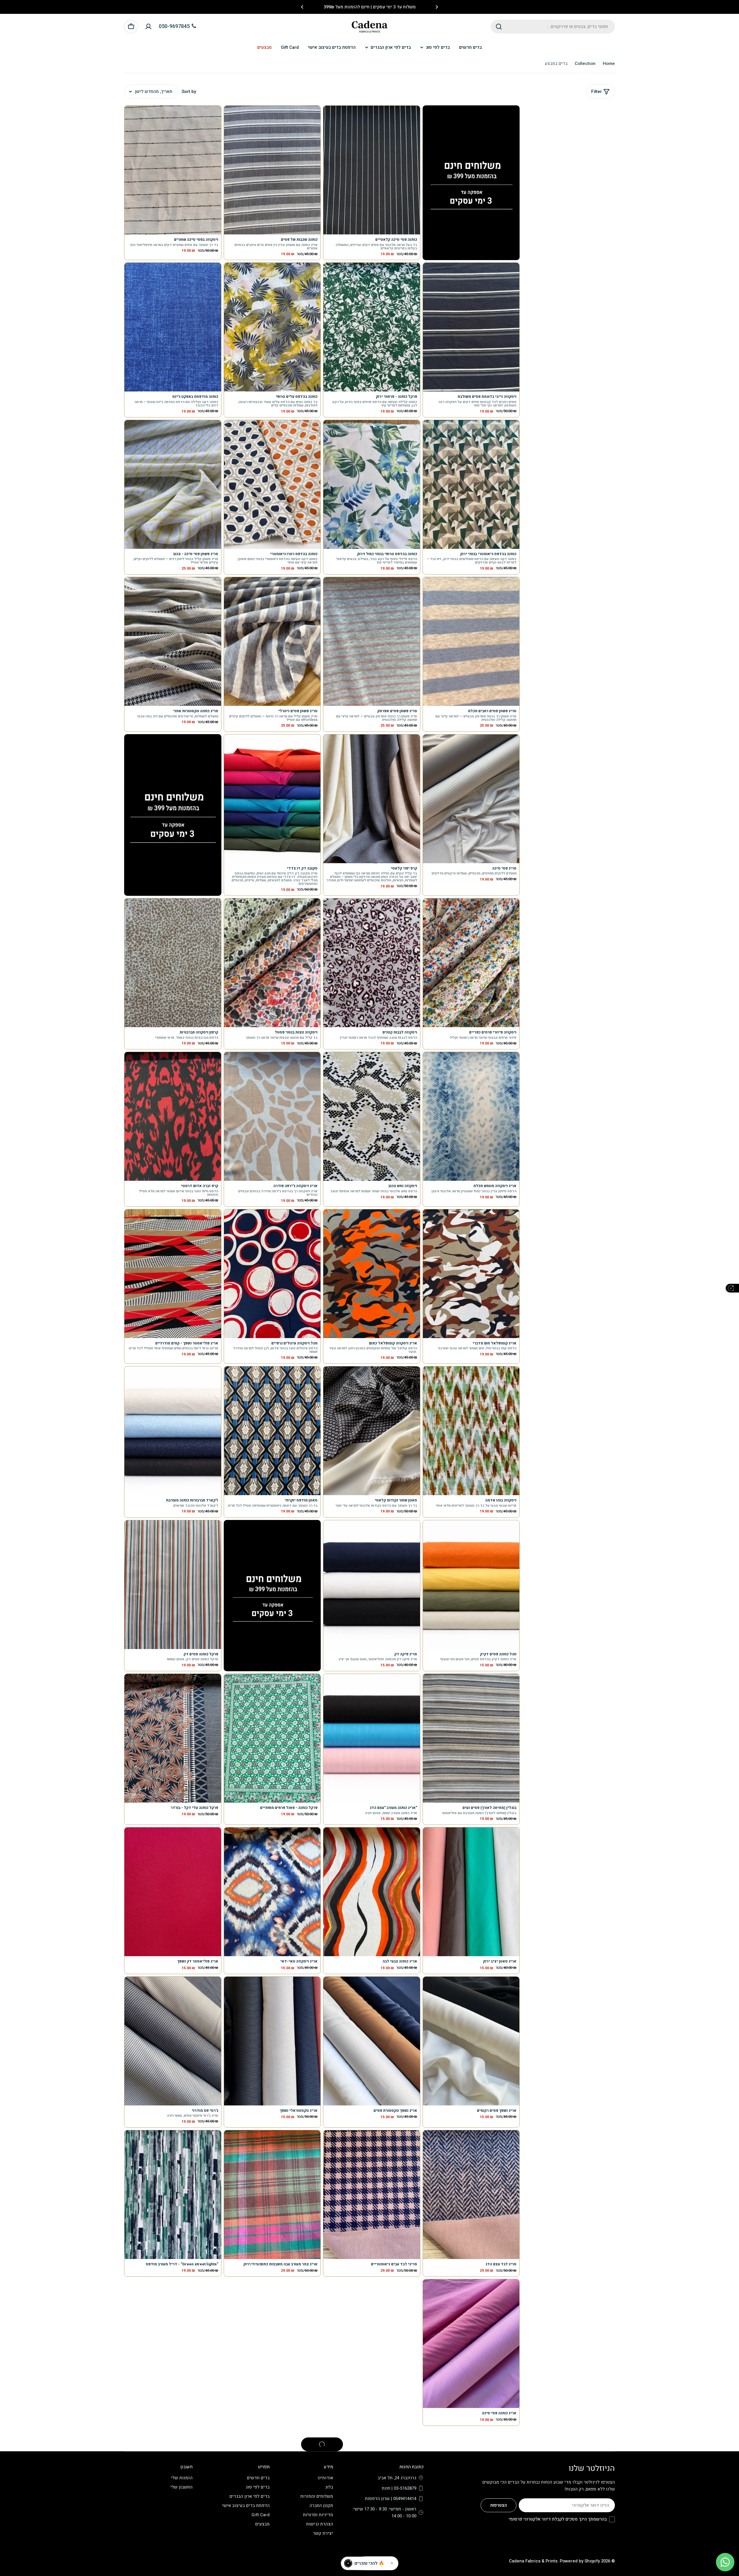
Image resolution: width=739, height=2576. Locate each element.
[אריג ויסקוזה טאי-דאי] (272, 1892)
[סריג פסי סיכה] (471, 799)
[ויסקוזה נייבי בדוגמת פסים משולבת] (471, 327)
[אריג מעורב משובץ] (272, 2493)
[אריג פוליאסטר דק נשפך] (173, 1892)
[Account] (148, 27)
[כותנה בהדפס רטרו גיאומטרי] (272, 484)
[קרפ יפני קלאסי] (372, 799)
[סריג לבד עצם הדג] (471, 2195)
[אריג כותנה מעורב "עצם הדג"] (372, 1738)
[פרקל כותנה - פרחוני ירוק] (372, 327)
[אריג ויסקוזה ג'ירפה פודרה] (272, 1116)
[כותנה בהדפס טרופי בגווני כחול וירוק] (372, 484)
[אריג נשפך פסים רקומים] (471, 2041)
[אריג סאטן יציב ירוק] (471, 1892)
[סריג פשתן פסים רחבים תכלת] (471, 641)
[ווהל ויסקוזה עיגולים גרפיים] (272, 1274)
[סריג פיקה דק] (372, 1585)
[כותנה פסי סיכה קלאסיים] (372, 170)
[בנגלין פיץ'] (372, 2493)
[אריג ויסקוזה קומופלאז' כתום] (372, 1274)
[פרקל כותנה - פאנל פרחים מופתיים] (272, 1738)
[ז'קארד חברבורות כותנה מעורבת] (173, 1431)
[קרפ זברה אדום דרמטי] (173, 1116)
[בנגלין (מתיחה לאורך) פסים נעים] (471, 1738)
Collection (585, 64)
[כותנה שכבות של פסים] (272, 170)
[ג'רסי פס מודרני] (173, 2041)
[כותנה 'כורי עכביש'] (173, 2493)
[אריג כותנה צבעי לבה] (372, 1892)
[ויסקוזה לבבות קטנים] (372, 963)
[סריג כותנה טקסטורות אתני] (173, 641)
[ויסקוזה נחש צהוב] (372, 1116)
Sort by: (188, 92)
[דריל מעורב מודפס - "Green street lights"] (173, 2195)
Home (609, 64)
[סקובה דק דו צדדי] (272, 799)
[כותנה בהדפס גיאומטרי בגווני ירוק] (471, 484)
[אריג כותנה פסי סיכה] (471, 2344)
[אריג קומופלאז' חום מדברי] (471, 1274)
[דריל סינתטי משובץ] (173, 2344)
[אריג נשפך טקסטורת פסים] (372, 2041)
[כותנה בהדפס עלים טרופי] (272, 327)
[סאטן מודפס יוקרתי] (272, 1431)
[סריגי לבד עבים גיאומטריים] (372, 2195)
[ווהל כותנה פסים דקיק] (471, 1585)
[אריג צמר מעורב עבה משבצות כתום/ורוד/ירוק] (272, 2195)
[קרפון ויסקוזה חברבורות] (173, 963)
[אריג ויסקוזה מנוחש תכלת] (471, 1116)
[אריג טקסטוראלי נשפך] (272, 2041)
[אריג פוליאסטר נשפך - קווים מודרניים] (173, 1274)
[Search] (499, 27)
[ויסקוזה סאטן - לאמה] (272, 2344)
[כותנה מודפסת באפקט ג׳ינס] (173, 327)
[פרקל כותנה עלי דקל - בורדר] (173, 1738)
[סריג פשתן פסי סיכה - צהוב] (173, 484)
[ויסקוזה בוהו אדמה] (471, 1431)
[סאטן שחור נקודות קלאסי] (372, 1431)
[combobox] (553, 27)
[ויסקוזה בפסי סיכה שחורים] (173, 170)
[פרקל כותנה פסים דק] (173, 1585)
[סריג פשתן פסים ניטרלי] (272, 641)
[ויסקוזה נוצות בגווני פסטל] (272, 963)
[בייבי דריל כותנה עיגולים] (471, 2493)
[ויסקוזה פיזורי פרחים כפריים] (471, 963)
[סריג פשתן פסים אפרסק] (372, 641)
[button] (437, 7)
